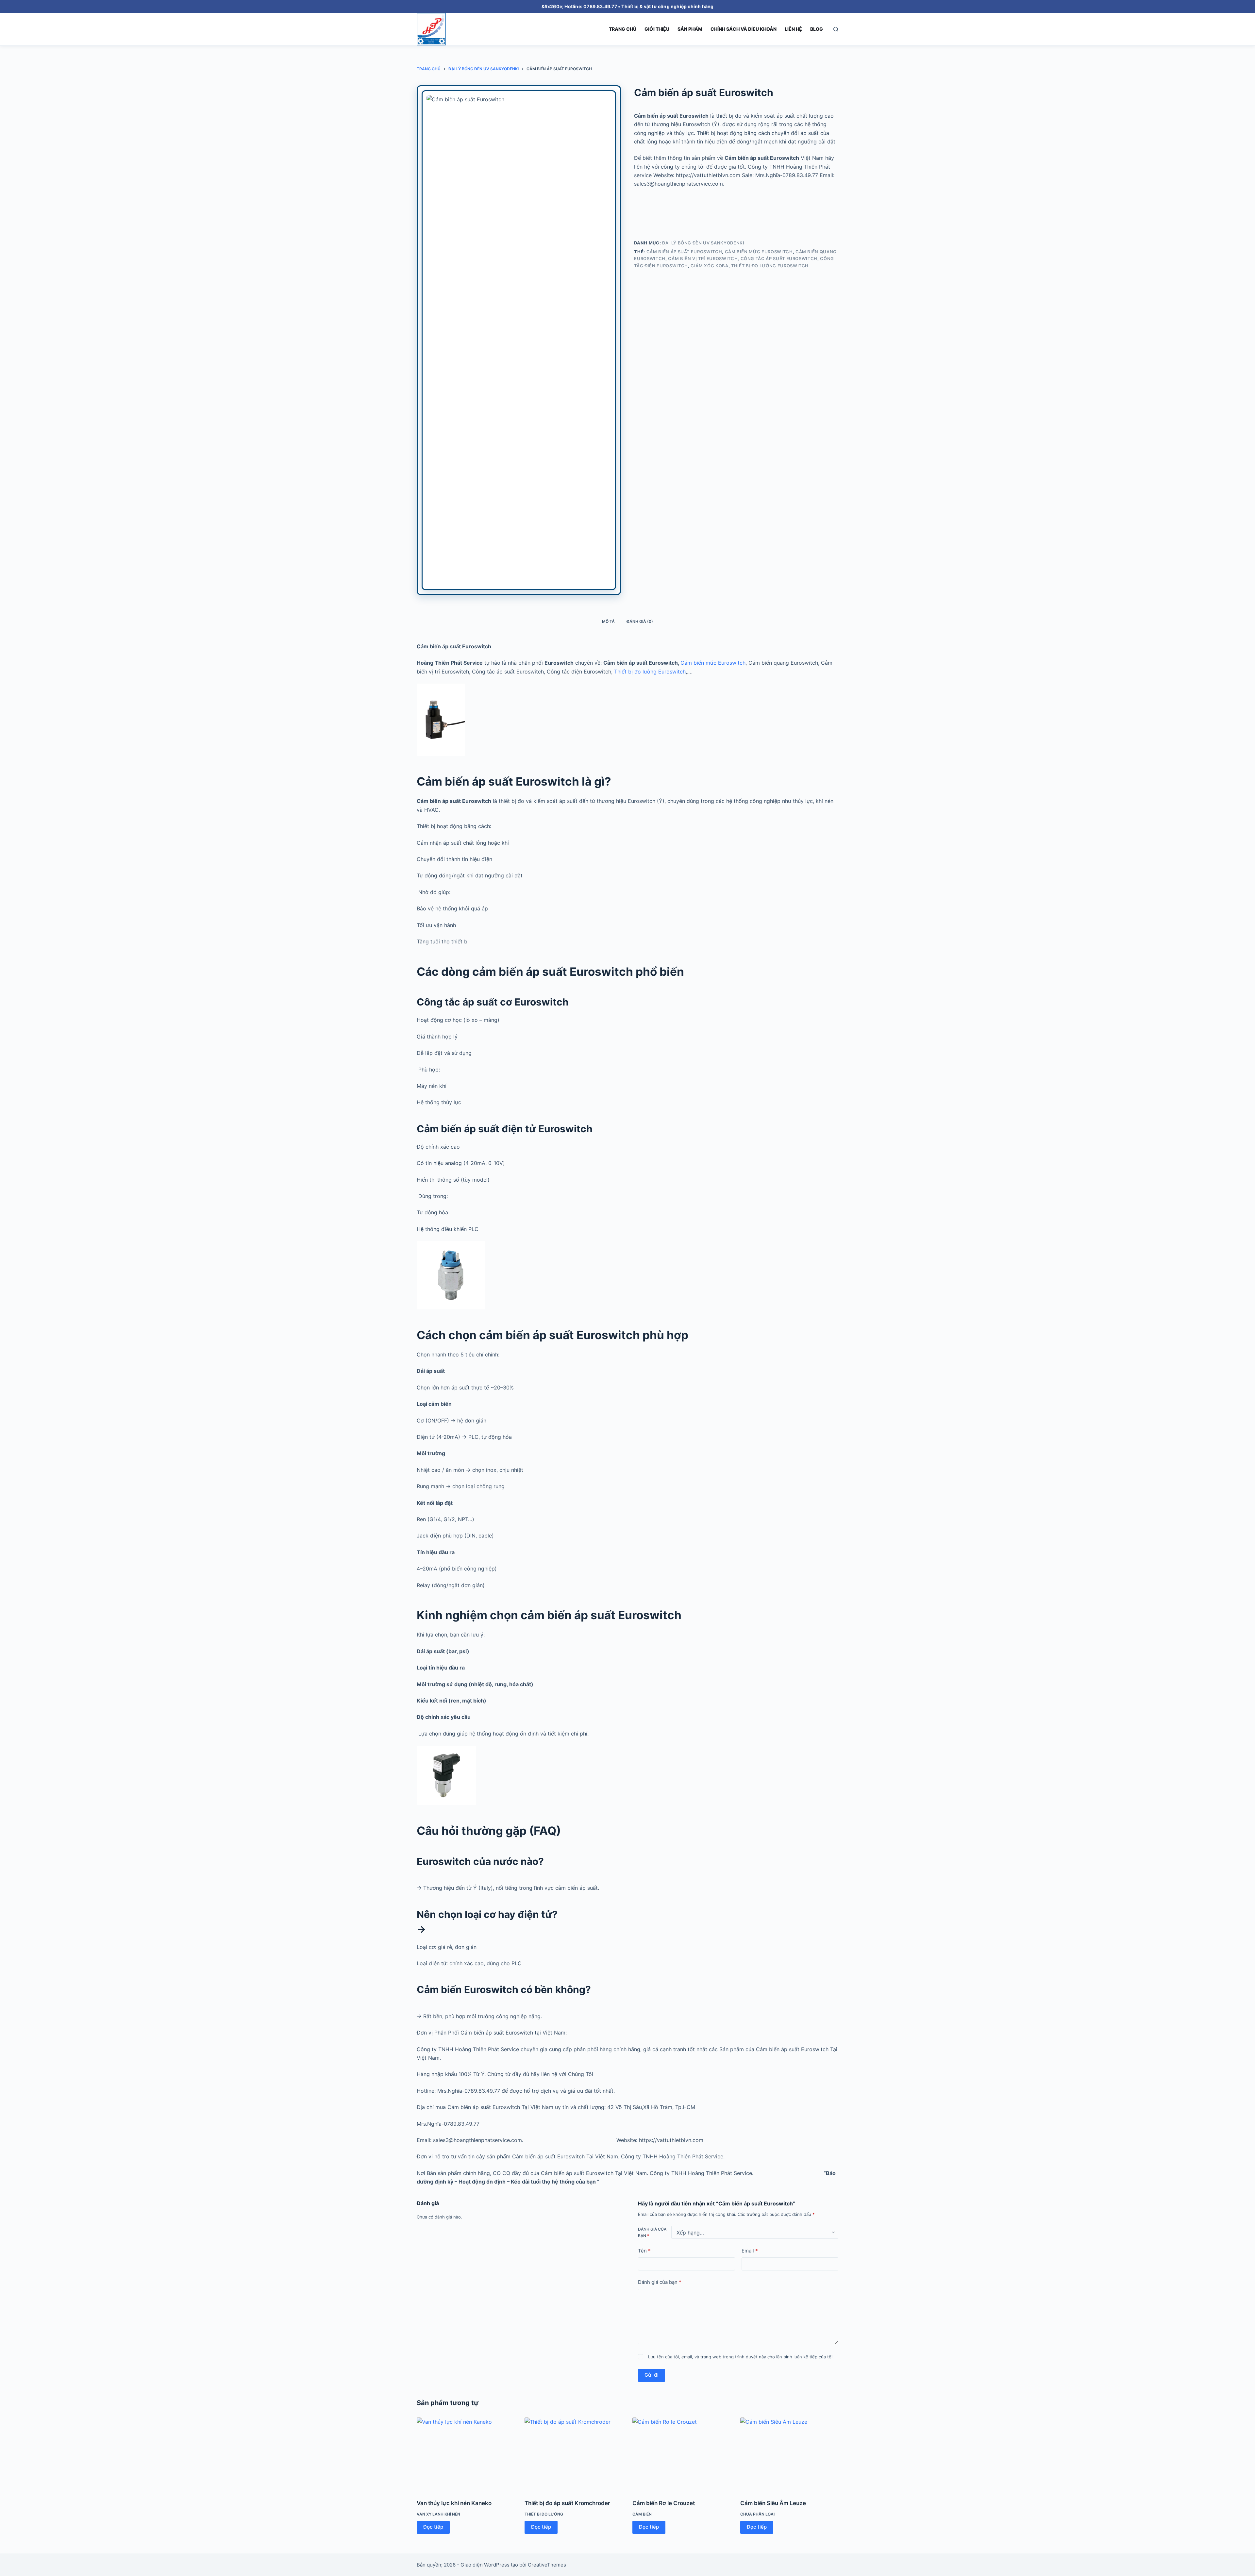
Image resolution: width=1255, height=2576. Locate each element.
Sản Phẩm (690, 29)
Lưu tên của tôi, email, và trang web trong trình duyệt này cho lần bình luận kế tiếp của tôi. (741, 2357)
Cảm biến (642, 2514)
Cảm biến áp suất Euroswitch (684, 252)
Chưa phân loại (757, 2514)
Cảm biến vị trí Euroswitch (703, 258)
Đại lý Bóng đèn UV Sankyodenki (703, 243)
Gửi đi (652, 2375)
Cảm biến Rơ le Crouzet (664, 2503)
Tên (644, 2250)
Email (750, 2250)
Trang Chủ (623, 29)
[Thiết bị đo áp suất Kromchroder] (574, 2454)
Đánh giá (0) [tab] (640, 621)
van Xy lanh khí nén (438, 2514)
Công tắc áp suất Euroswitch (779, 258)
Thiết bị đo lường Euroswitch (770, 266)
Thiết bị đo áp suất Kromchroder (567, 2503)
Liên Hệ (793, 29)
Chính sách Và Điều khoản (744, 29)
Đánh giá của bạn (652, 2232)
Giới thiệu (657, 29)
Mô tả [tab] (608, 621)
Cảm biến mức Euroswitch (759, 252)
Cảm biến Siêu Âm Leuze (773, 2503)
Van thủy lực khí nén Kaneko (454, 2503)
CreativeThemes (547, 2565)
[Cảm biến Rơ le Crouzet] (681, 2454)
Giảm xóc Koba (709, 266)
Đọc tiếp (433, 2527)
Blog (817, 29)
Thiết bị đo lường (544, 2514)
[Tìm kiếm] (836, 29)
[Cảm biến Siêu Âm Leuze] (789, 2454)
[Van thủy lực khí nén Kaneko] (466, 2454)
